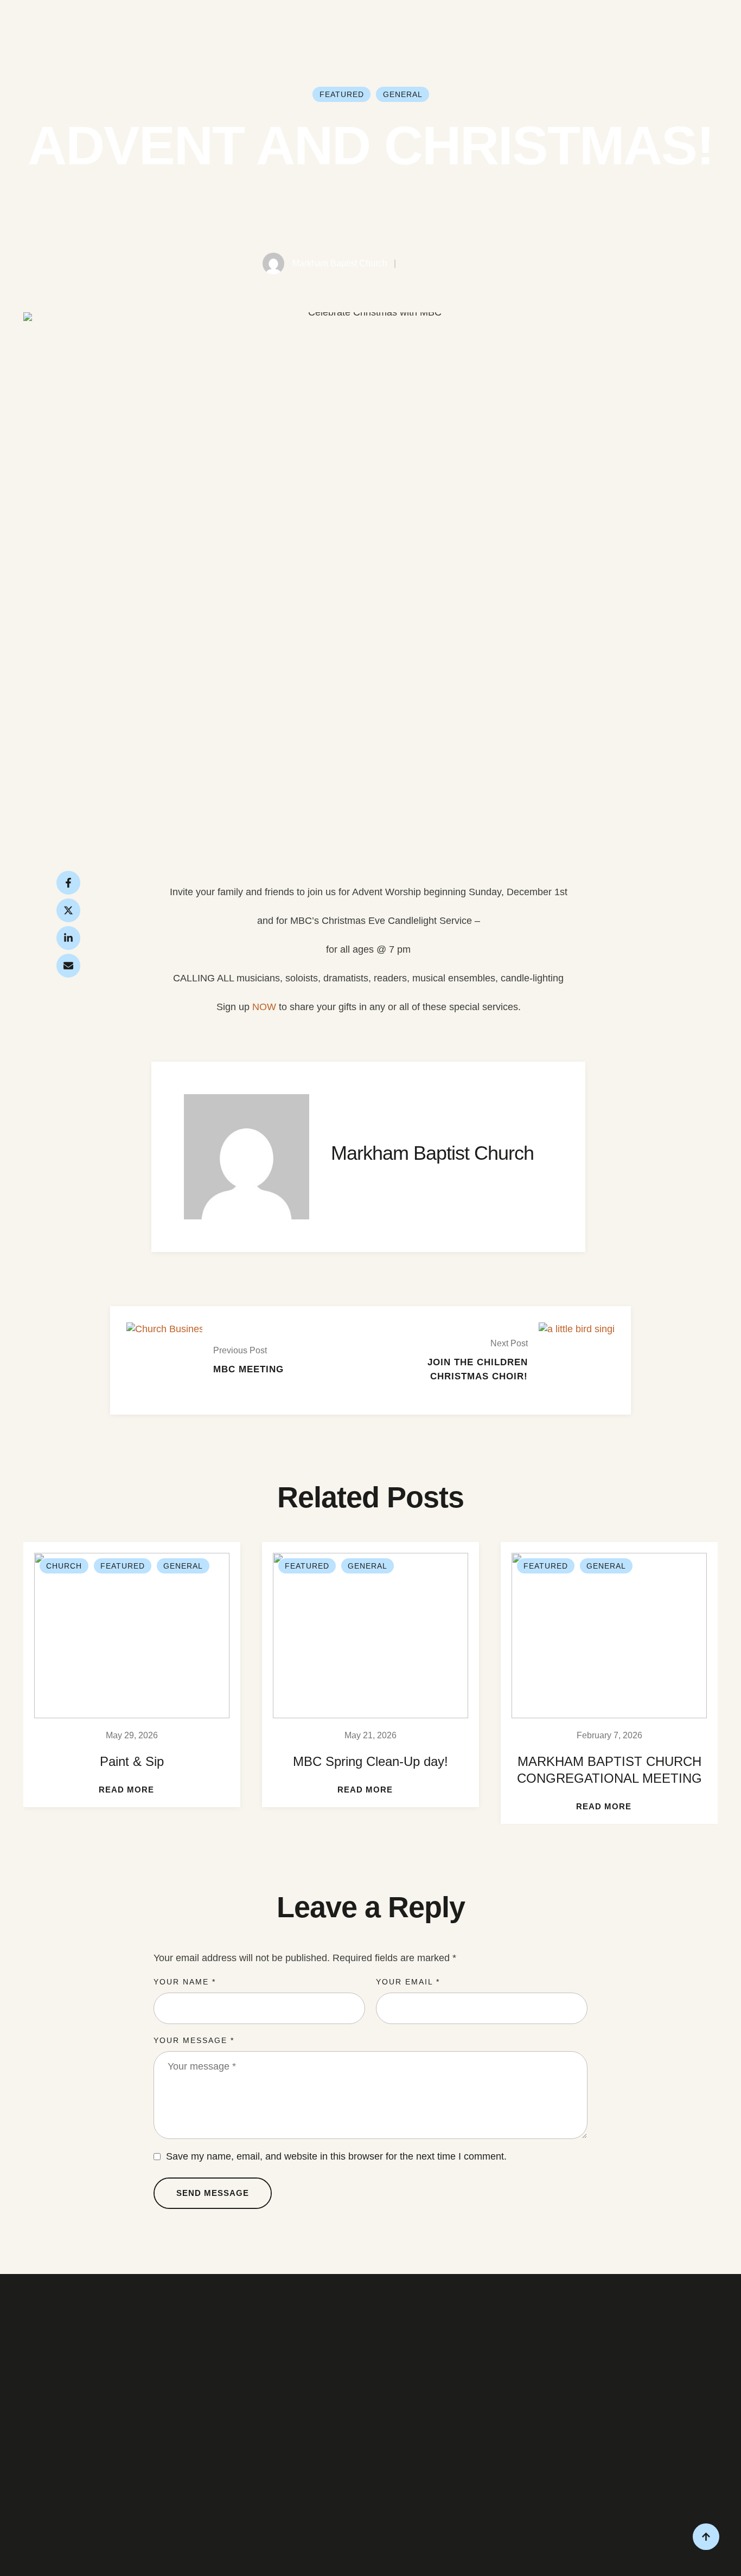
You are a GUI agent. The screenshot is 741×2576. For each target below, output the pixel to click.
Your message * (194, 2040)
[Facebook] (68, 883)
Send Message (213, 2193)
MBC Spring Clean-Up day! (370, 1761)
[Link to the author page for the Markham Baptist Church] (273, 264)
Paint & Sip (132, 1761)
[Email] (68, 966)
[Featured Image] (132, 1636)
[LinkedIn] (68, 938)
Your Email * (408, 1982)
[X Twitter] (68, 910)
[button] (132, 1790)
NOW (264, 1007)
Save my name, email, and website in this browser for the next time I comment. (336, 2156)
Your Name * (185, 1982)
